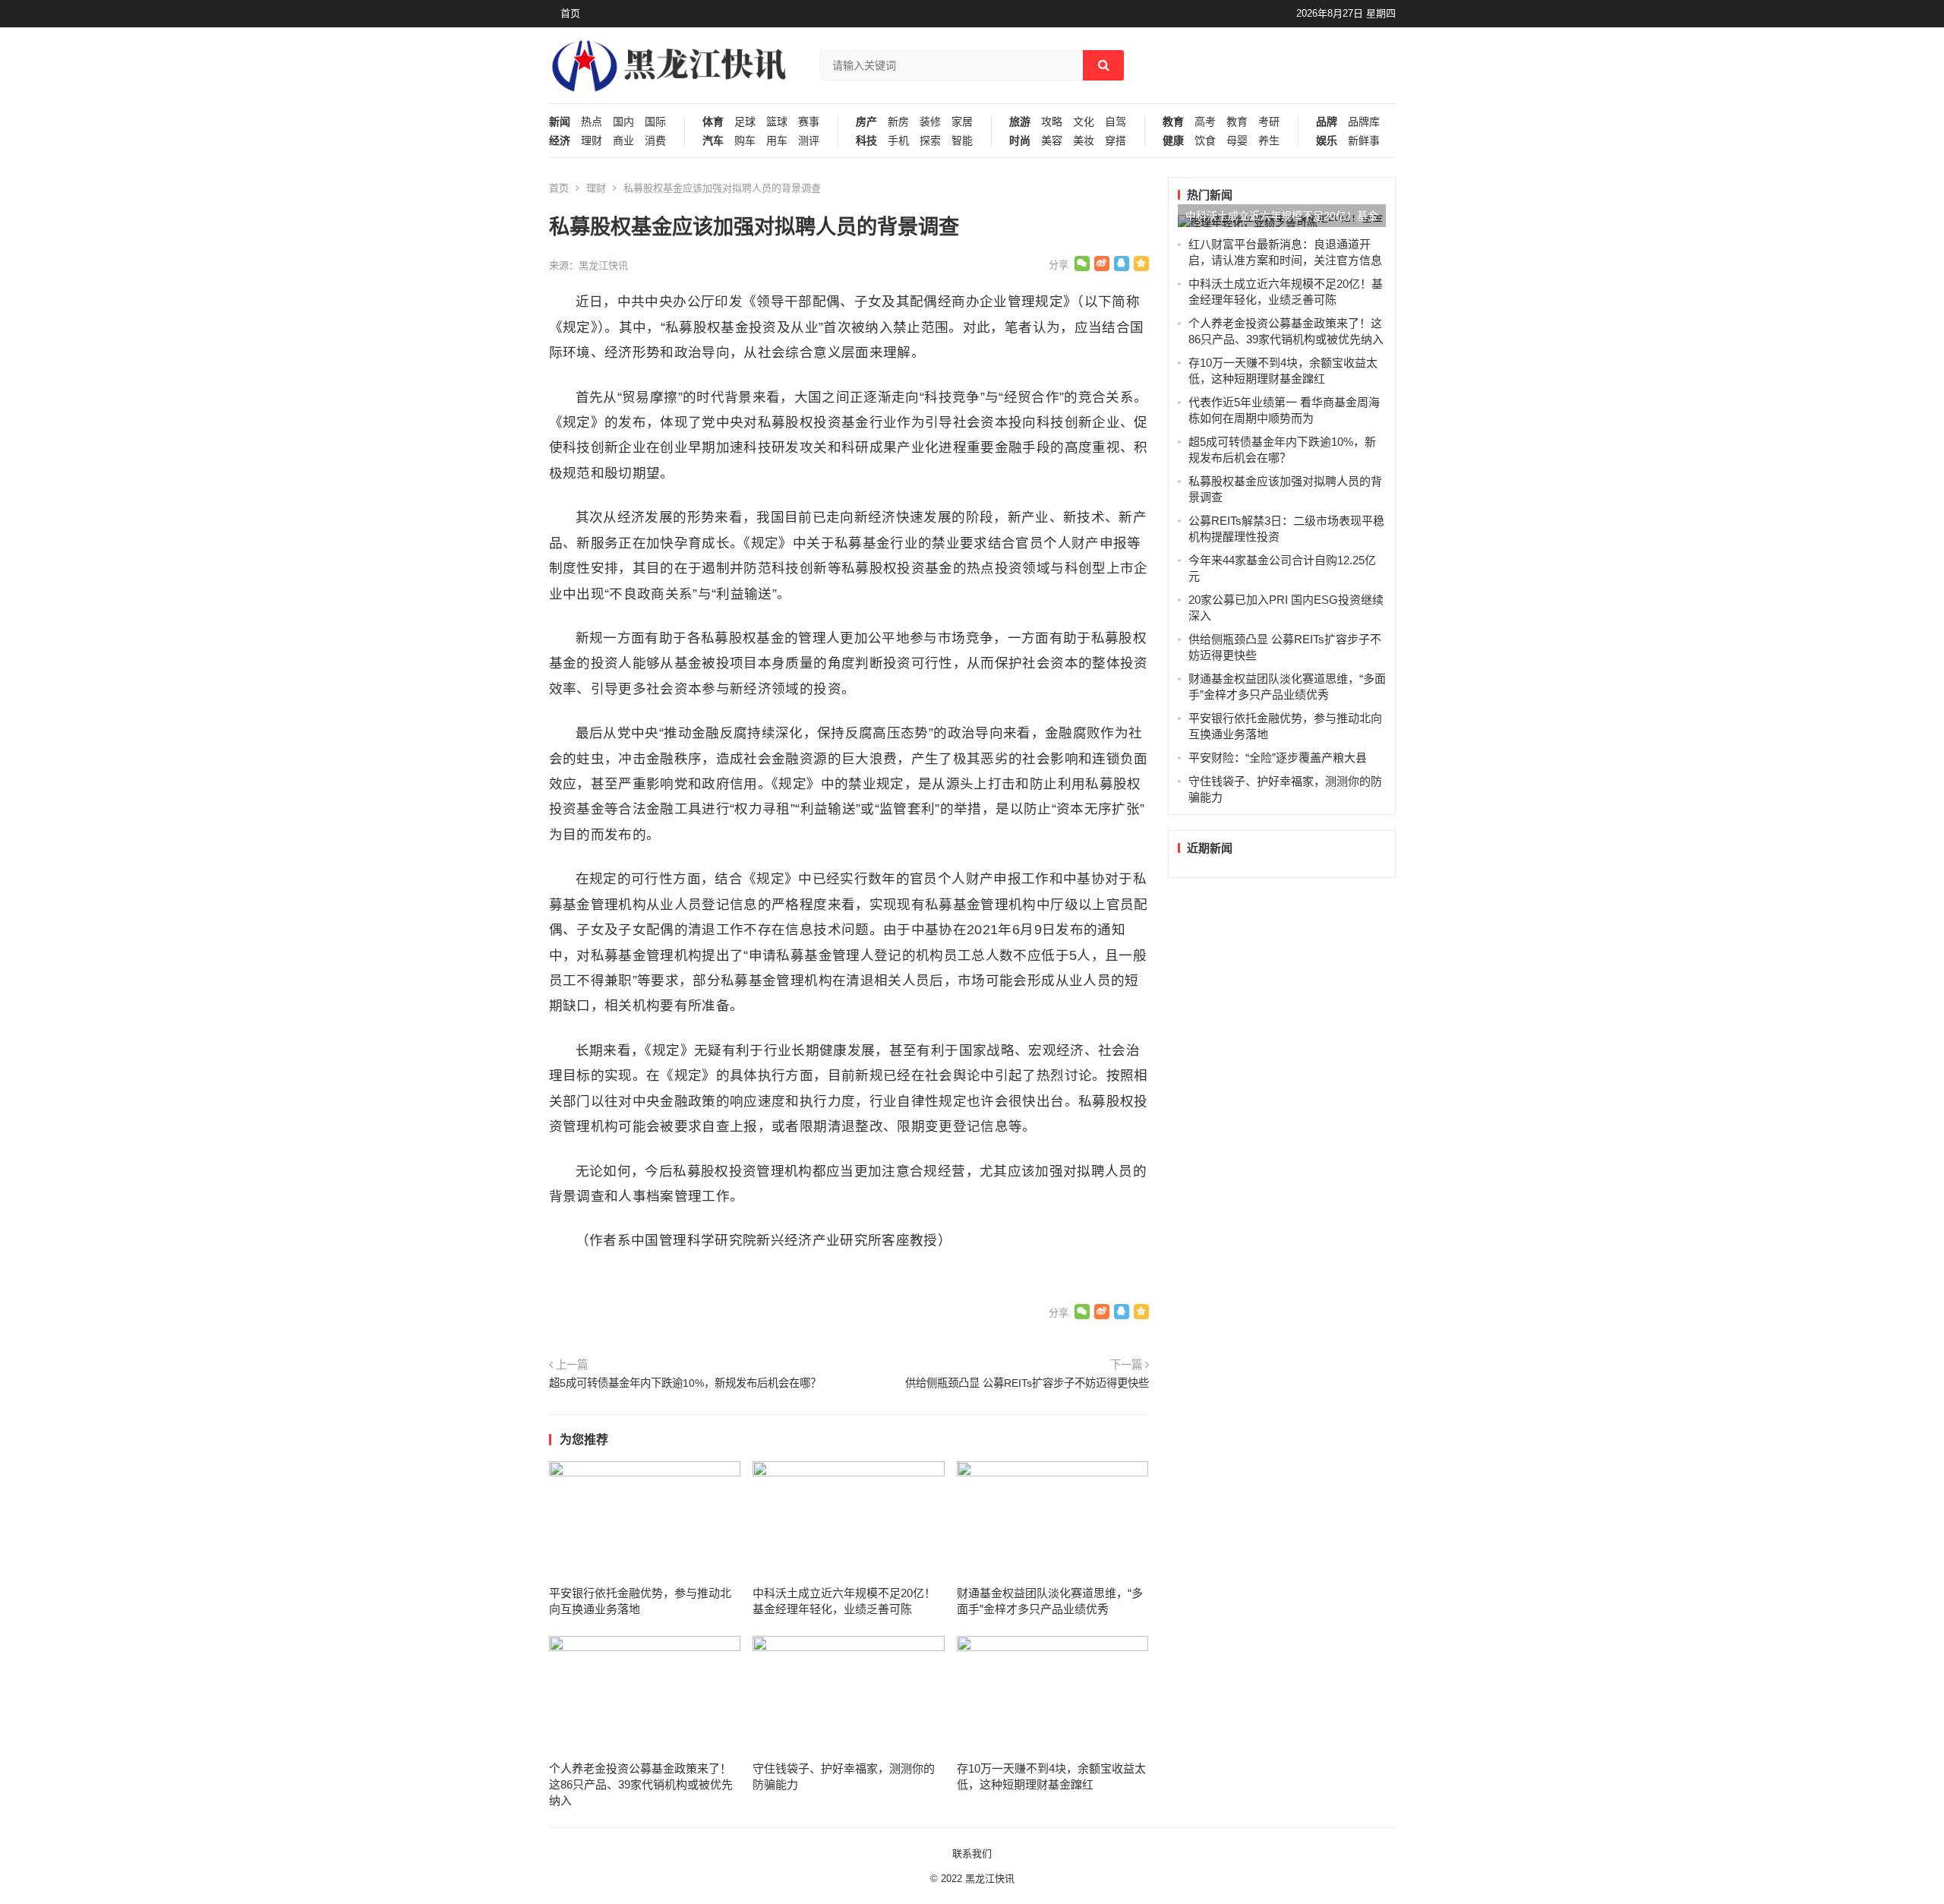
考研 (1269, 122)
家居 (962, 122)
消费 (655, 141)
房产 (866, 122)
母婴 (1237, 141)
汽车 (713, 141)
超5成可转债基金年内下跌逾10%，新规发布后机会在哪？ (685, 1383)
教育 (1173, 122)
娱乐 (1327, 141)
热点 (592, 122)
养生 (1269, 141)
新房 (898, 122)
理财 (592, 141)
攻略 (1052, 122)
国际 (655, 122)
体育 (713, 122)
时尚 (1020, 141)
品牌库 (1364, 122)
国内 (623, 122)
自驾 (1116, 122)
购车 (745, 141)
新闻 (560, 122)
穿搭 (1116, 141)
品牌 (1327, 122)
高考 (1205, 122)
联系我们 (972, 1853)
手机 (898, 141)
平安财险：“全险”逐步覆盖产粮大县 (1278, 758)
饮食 (1205, 141)
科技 (866, 141)
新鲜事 (1364, 141)
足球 (745, 122)
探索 (930, 141)
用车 (777, 141)
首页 (570, 13)
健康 (1173, 141)
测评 (809, 141)
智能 (962, 141)
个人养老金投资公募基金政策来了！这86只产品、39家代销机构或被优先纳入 (641, 1784)
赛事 (809, 122)
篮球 (777, 122)
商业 (623, 141)
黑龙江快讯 (990, 1879)
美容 (1052, 141)
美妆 (1084, 141)
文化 (1084, 122)
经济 (560, 141)
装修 (930, 122)
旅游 (1020, 122)
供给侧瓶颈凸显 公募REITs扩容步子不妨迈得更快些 (1027, 1383)
